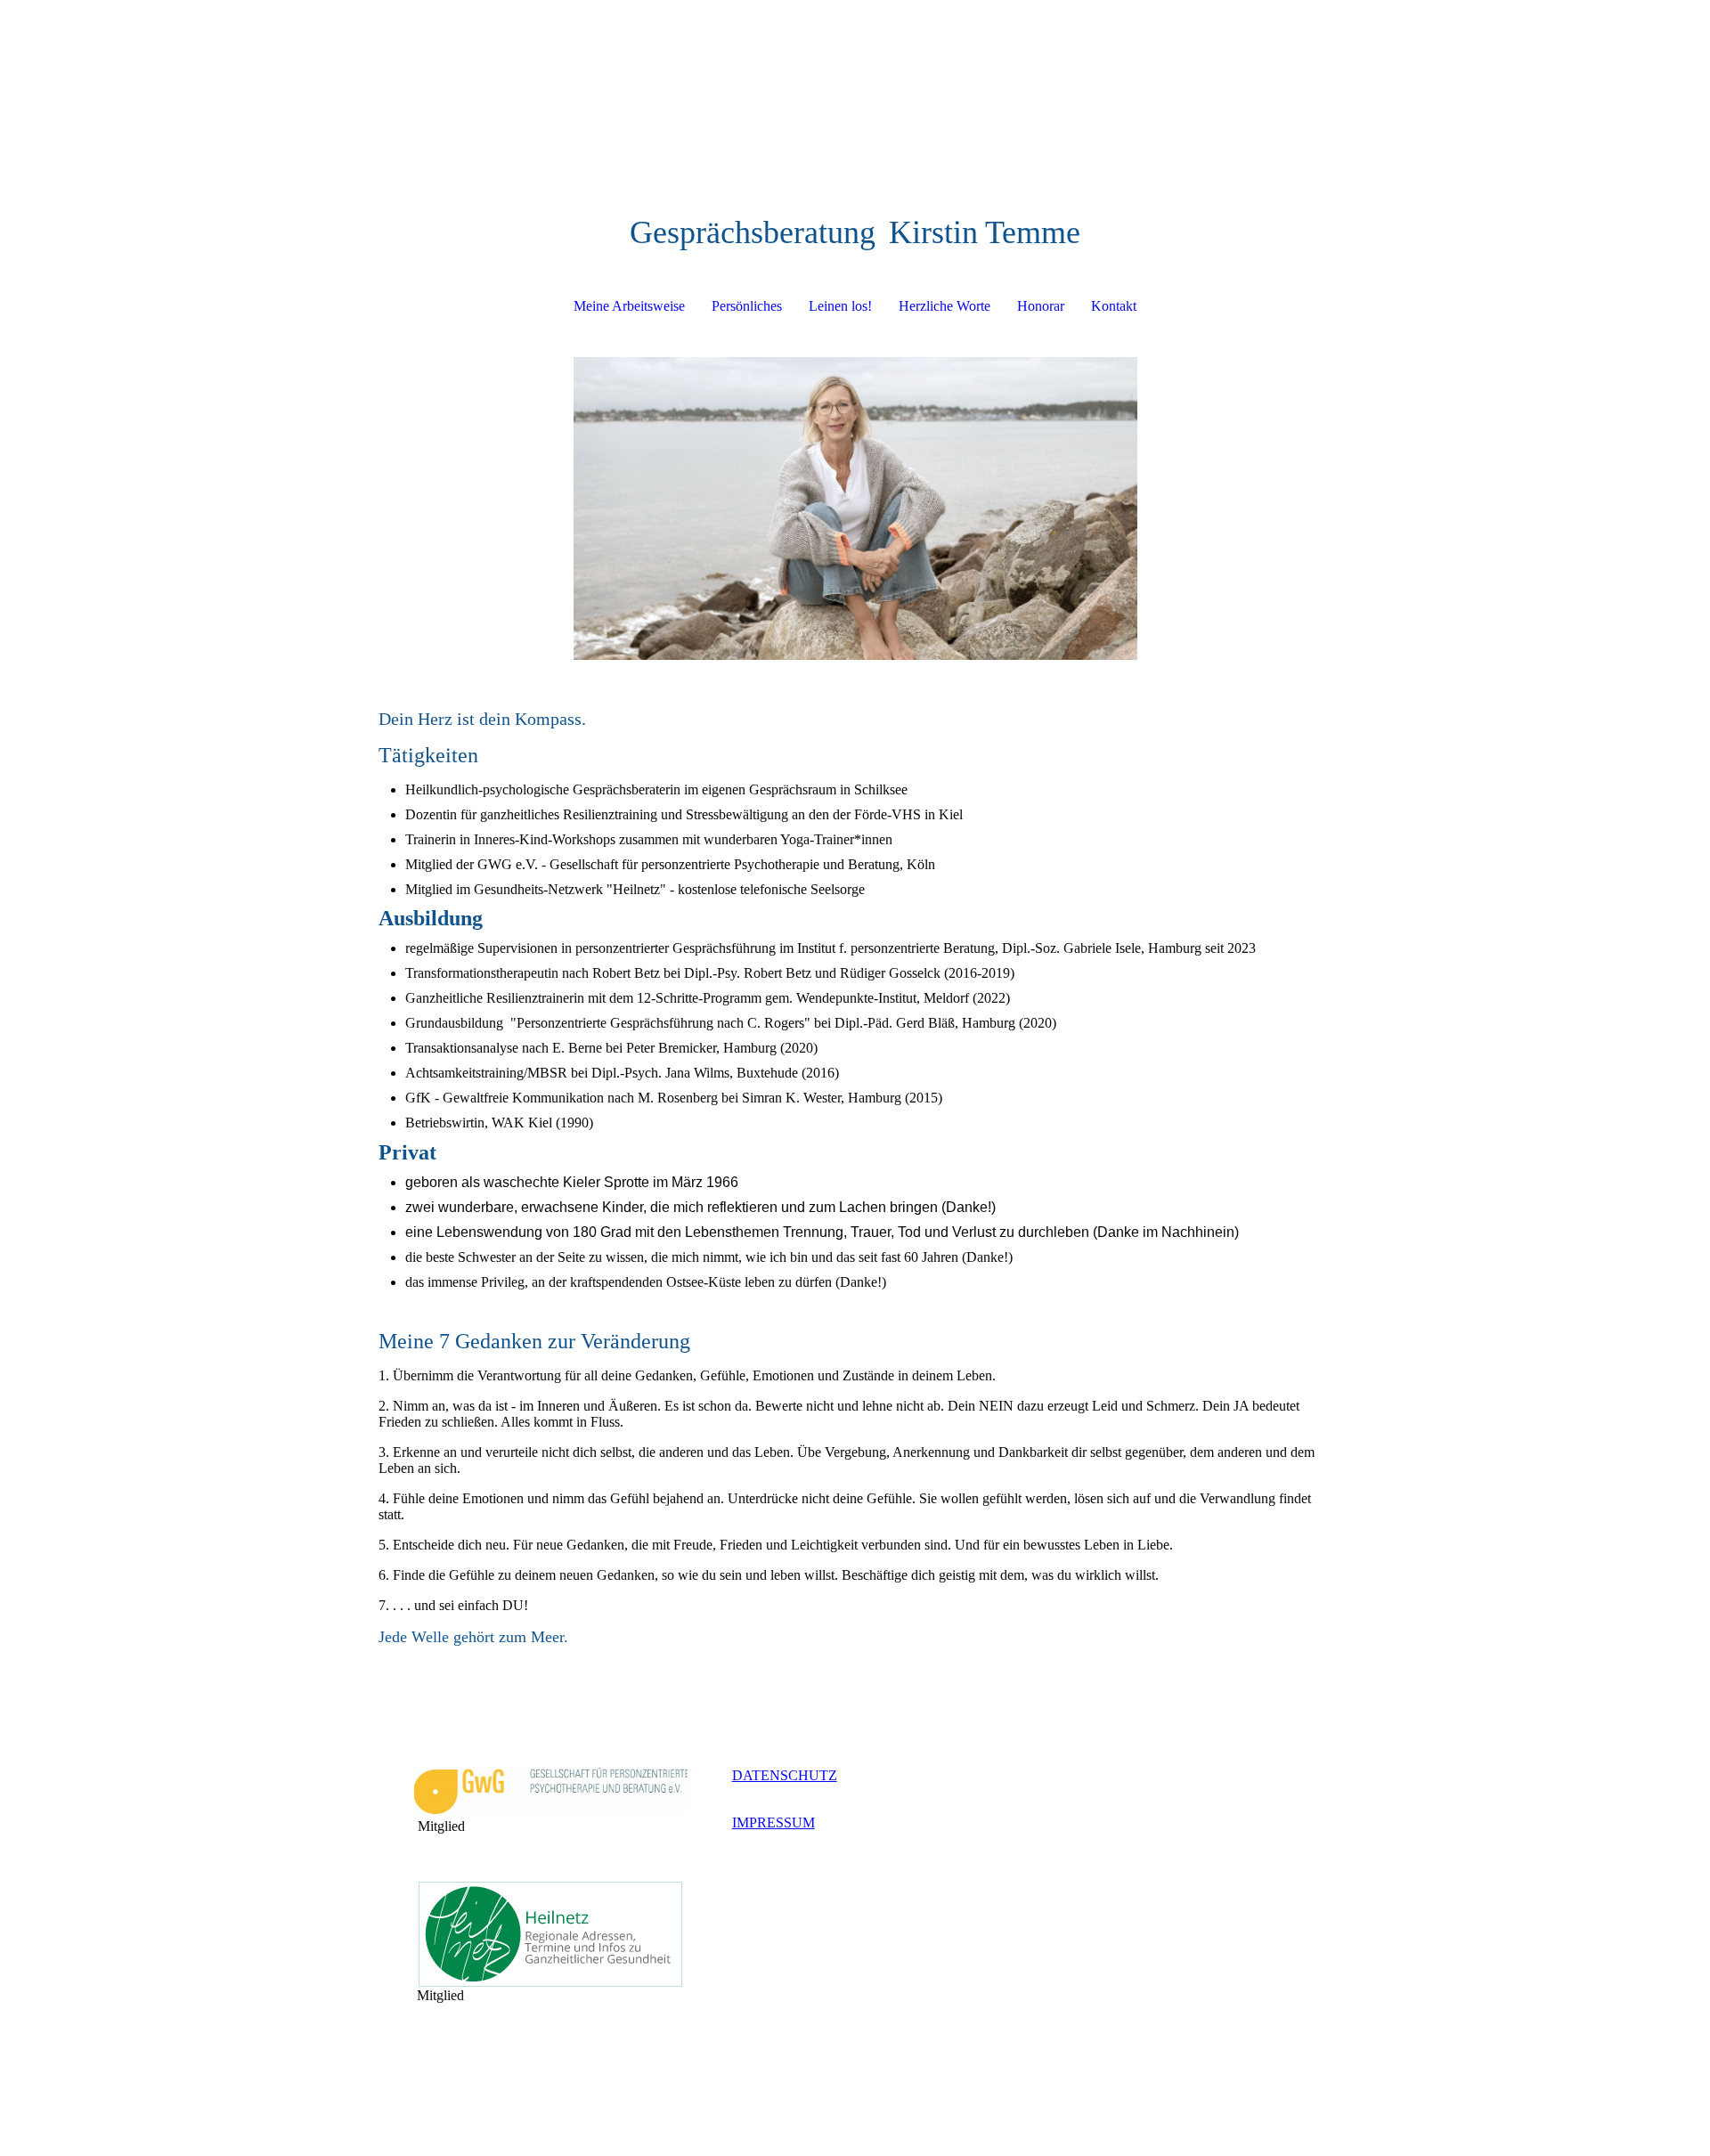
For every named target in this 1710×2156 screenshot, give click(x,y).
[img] (855, 508)
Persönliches (747, 306)
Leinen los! (840, 306)
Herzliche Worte (945, 306)
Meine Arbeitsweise (629, 306)
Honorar (1041, 306)
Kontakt (1114, 306)
